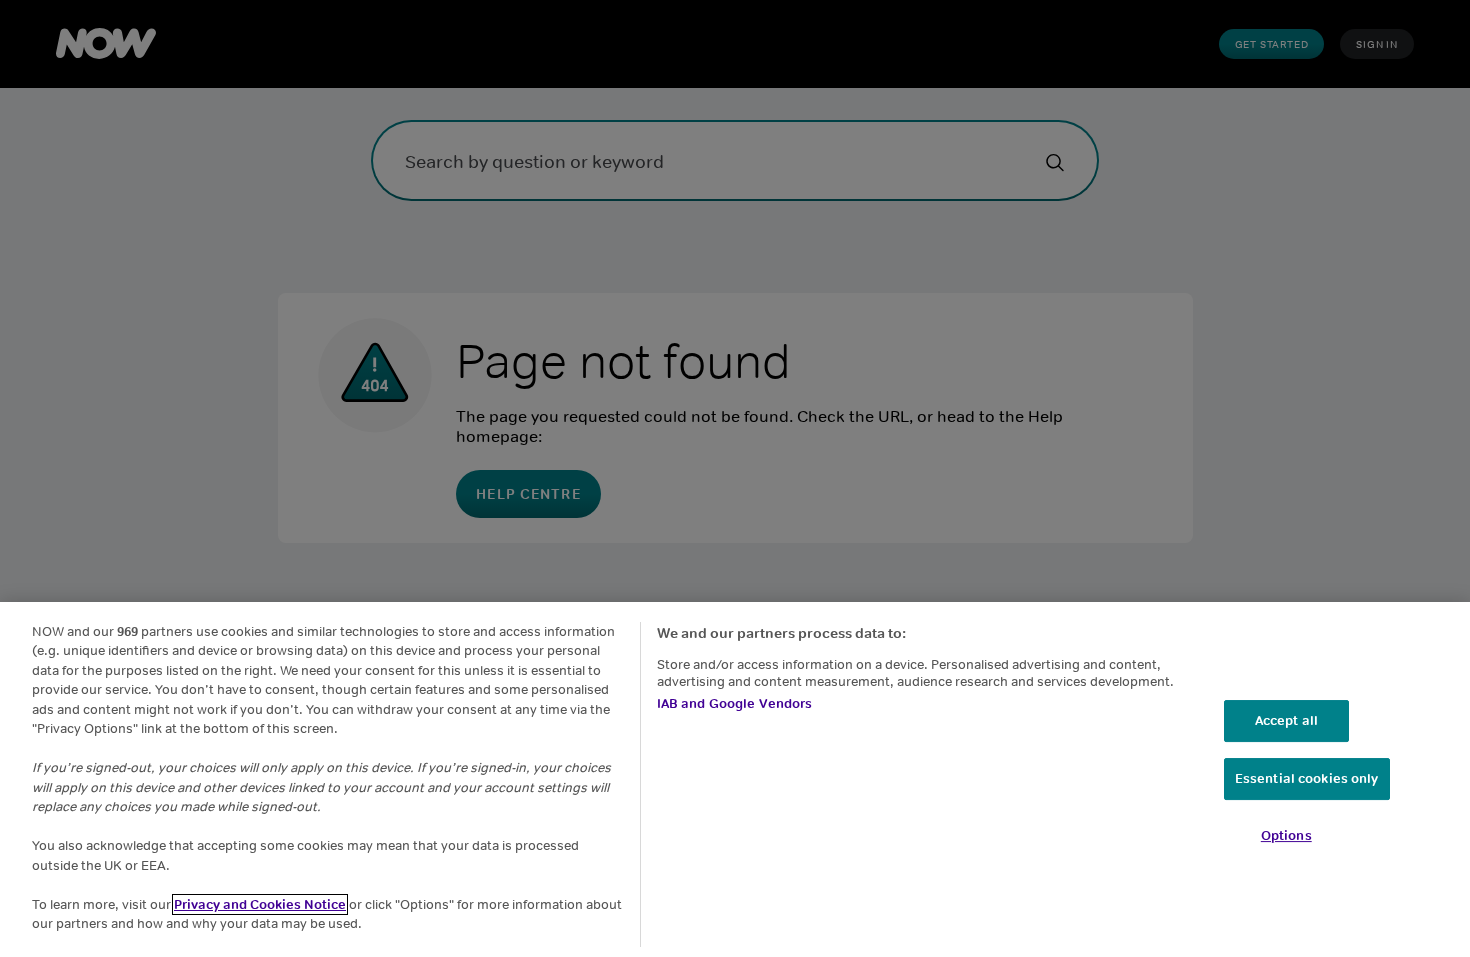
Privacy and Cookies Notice (260, 904)
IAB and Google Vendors (735, 703)
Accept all (1286, 720)
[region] (735, 779)
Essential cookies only (1307, 778)
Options (1286, 835)
